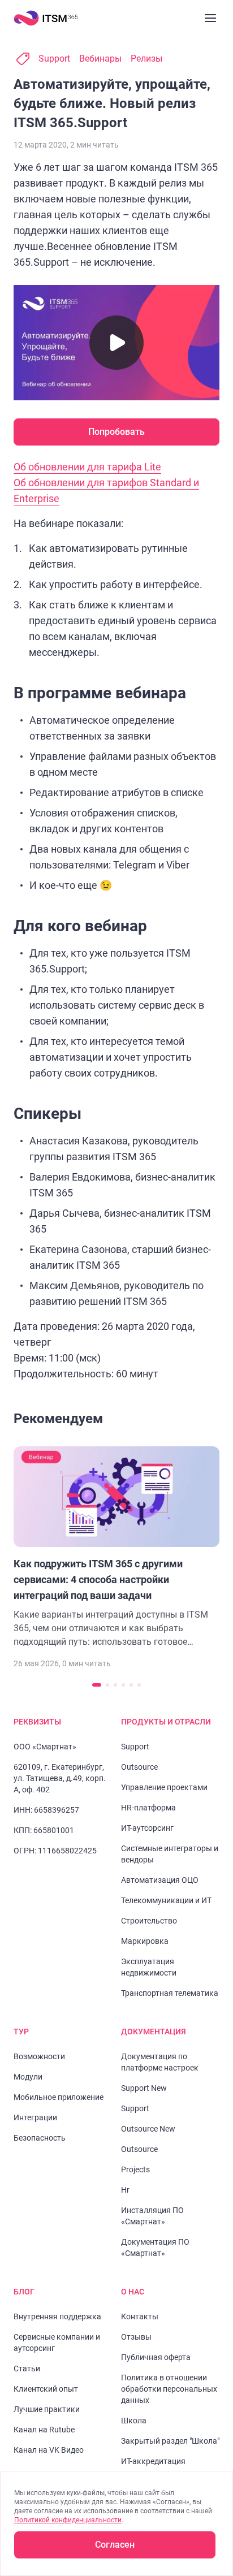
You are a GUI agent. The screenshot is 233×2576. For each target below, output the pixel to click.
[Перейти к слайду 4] (123, 1685)
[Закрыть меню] (210, 18)
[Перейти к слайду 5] (131, 1685)
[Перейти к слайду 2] (107, 1685)
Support (54, 59)
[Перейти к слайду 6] (139, 1685)
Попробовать (116, 432)
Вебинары (100, 59)
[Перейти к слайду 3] (115, 1685)
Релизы (146, 59)
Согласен (115, 2545)
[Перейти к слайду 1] (97, 1685)
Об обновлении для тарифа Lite (87, 467)
